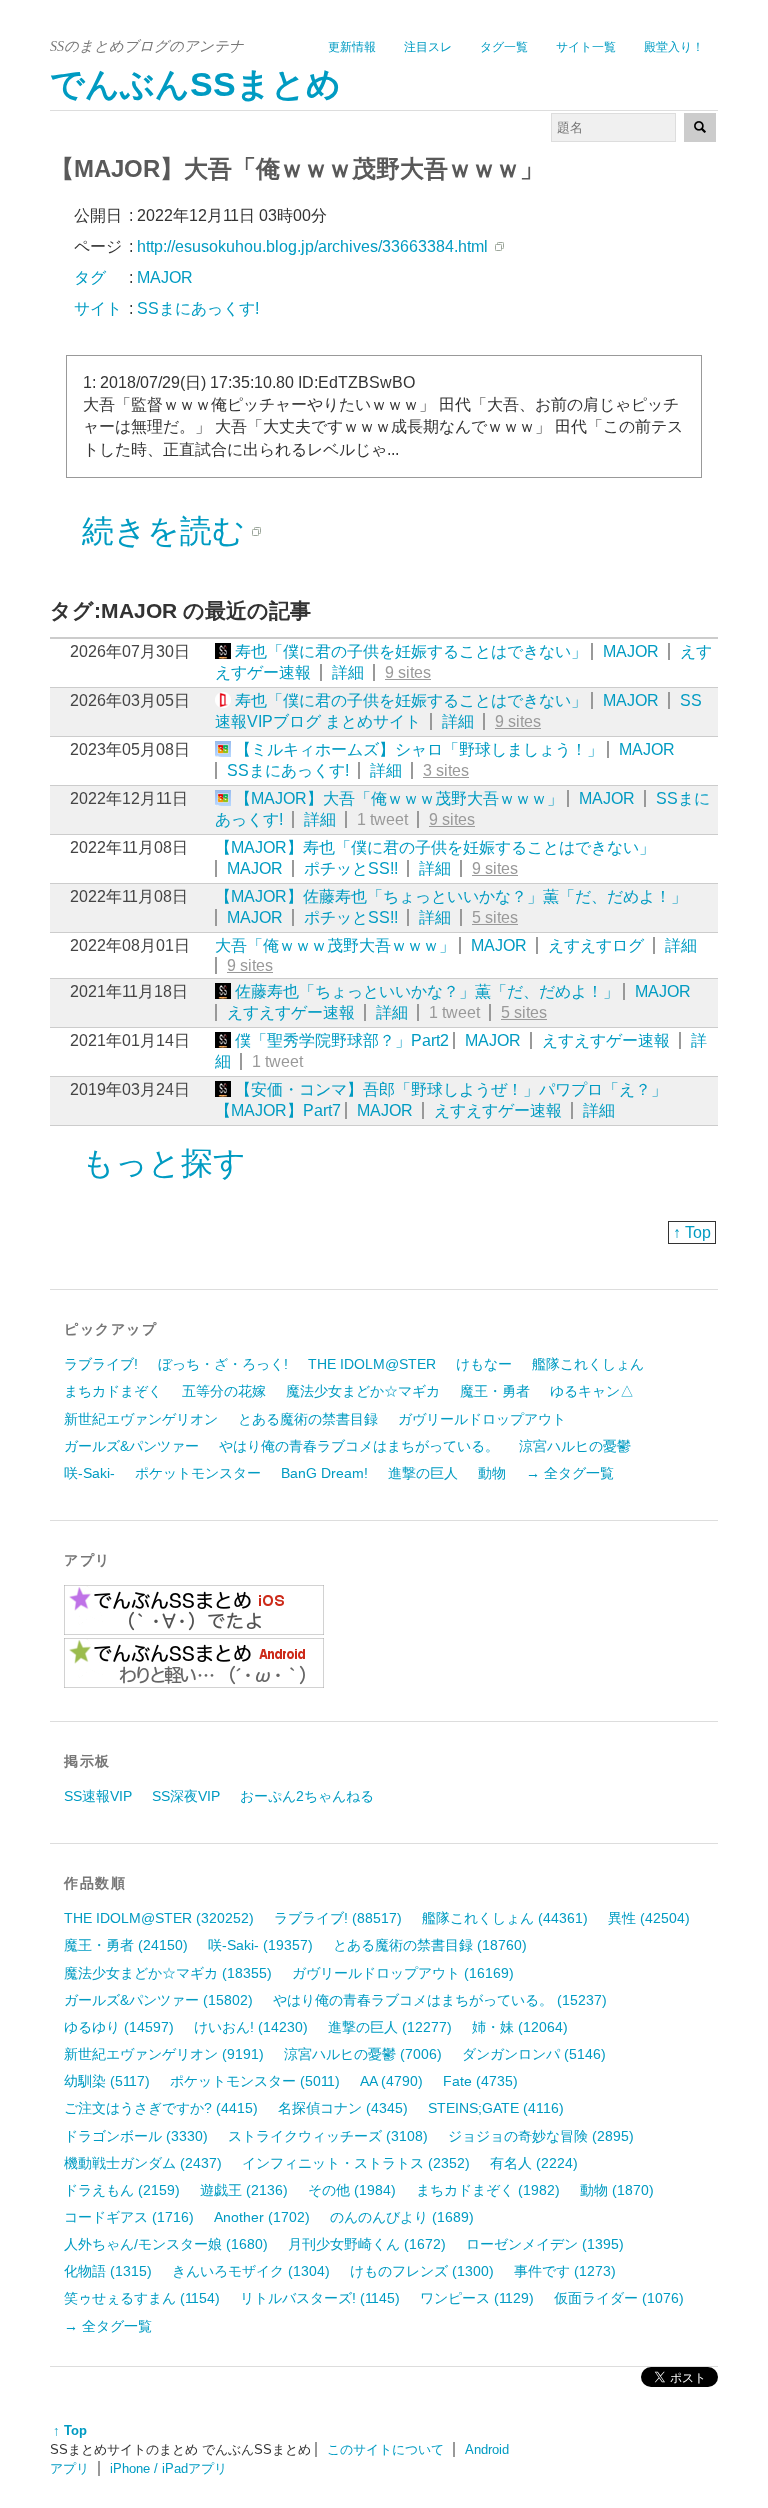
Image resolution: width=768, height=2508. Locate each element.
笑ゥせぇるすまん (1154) (142, 2298)
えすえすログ (596, 945)
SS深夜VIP (186, 1796)
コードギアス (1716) (129, 2217)
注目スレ (428, 47)
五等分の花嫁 (224, 1391)
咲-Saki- (89, 1473)
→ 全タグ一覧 (570, 1473)
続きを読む (163, 531)
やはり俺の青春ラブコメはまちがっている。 (359, 1446)
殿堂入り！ (674, 47)
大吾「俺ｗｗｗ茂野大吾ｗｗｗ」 (335, 945)
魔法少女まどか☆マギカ (363, 1391)
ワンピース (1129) (477, 2298)
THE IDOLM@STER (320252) (159, 1918)
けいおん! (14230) (251, 2027)
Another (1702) (262, 2217)
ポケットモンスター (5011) (255, 2081)
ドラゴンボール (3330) (136, 2136)
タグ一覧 (504, 47)
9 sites (408, 672)
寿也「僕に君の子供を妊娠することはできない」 (411, 651)
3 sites (446, 770)
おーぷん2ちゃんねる (307, 1796)
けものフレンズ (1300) (422, 2271)
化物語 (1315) (108, 2271)
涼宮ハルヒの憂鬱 (575, 1446)
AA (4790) (391, 2081)
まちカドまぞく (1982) (488, 2190)
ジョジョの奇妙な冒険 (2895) (541, 2136)
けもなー (484, 1364)
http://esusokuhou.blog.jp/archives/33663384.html (312, 246)
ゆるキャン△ (592, 1391)
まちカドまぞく (113, 1391)
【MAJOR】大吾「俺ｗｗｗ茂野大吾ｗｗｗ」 (399, 798)
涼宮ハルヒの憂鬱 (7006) (363, 2054)
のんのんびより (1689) (402, 2217)
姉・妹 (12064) (520, 2027)
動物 (492, 1473)
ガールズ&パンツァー (131, 1446)
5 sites (495, 917)
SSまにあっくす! (288, 770)
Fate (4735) (480, 2081)
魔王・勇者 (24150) (126, 1945)
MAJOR (631, 651)
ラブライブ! (101, 1364)
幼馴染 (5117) (107, 2081)
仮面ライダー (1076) (619, 2298)
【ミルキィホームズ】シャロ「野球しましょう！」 (419, 749)
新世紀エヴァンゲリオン (141, 1419)
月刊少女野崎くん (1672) (367, 2244)
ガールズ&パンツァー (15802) (158, 2000)
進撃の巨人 (423, 1473)
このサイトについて (385, 2449)
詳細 (348, 672)
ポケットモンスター (198, 1473)
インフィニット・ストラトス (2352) (356, 2163)
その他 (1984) (352, 2190)
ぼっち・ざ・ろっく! (223, 1364)
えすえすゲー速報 (291, 1012)
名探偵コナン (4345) (343, 2108)
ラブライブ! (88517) (338, 1918)
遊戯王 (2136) (244, 2190)
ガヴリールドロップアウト (482, 1419)
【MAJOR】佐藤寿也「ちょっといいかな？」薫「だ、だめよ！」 (451, 896)
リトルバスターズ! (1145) (320, 2298)
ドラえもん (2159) (122, 2190)
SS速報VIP (98, 1796)
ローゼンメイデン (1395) (545, 2244)
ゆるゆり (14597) (119, 2027)
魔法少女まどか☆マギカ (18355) (168, 1973)
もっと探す (164, 1163)
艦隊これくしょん (588, 1364)
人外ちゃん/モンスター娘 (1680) (166, 2244)
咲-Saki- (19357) (260, 1945)
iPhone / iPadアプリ (168, 2468)
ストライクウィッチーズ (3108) (328, 2136)
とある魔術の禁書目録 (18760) (430, 1945)
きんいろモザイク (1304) (251, 2271)
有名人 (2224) (534, 2163)
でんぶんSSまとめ (195, 84)
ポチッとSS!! (351, 868)
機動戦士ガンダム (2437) (143, 2163)
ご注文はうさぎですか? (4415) (161, 2108)
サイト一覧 (586, 47)
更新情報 (352, 47)
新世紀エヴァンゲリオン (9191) (164, 2054)
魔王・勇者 (495, 1391)
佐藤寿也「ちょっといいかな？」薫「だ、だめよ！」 (427, 991)
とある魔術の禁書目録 (308, 1419)
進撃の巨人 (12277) (390, 2027)
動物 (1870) (617, 2190)
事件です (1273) (565, 2271)
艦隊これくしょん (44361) (505, 1918)
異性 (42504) (649, 1918)
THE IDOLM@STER (372, 1364)
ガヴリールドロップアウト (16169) (403, 1973)
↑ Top (692, 1232)
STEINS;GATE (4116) (496, 2108)
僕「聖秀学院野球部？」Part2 (342, 1040)
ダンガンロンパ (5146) (534, 2054)
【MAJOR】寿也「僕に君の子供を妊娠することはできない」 (435, 847)
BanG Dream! (324, 1473)
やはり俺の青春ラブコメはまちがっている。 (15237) (440, 2000)
